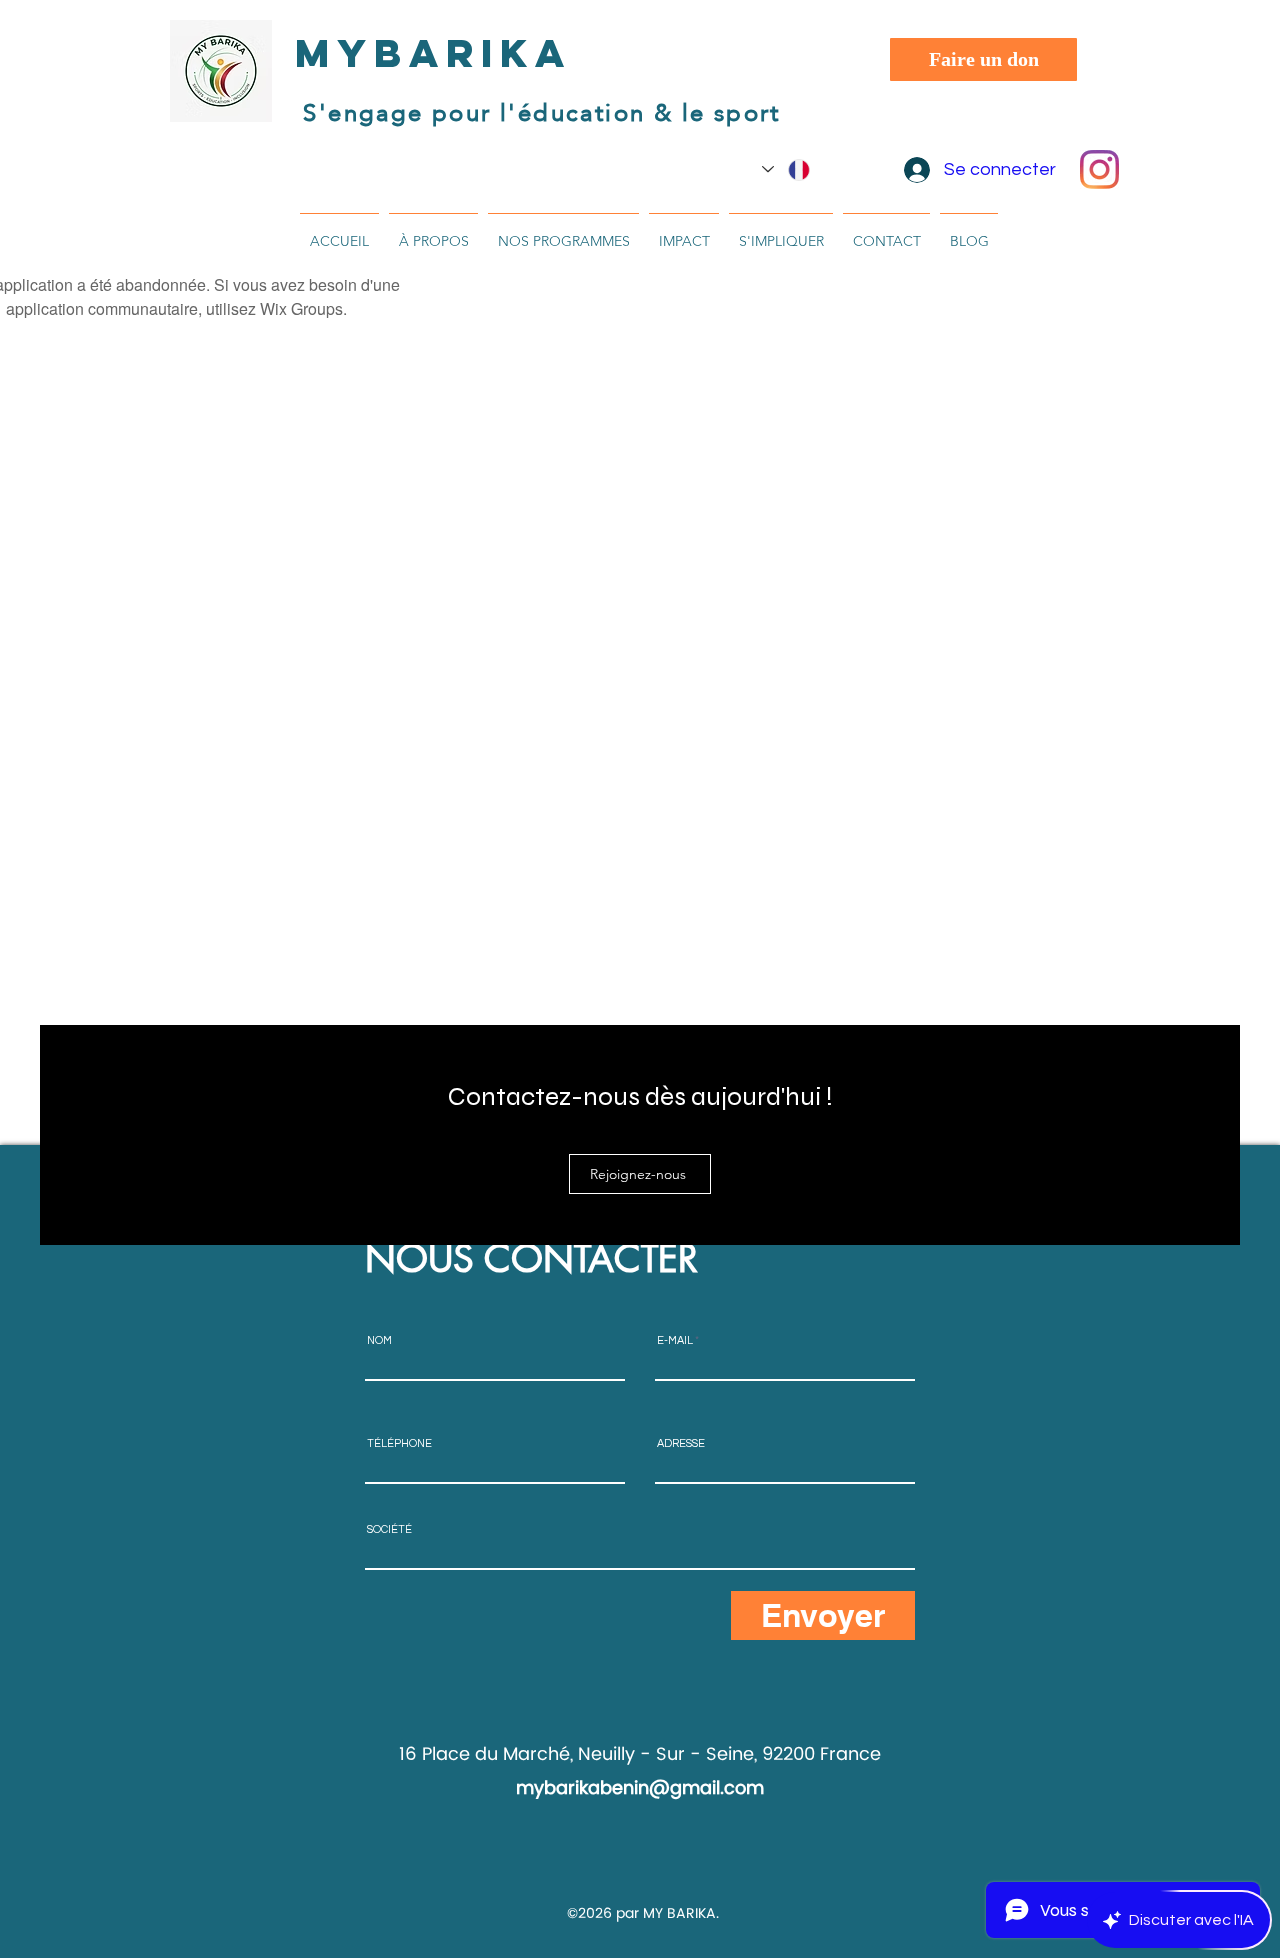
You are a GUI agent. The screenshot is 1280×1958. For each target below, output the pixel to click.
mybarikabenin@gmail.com (640, 1788)
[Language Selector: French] (787, 169)
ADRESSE (681, 1443)
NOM (379, 1340)
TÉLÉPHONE (399, 1443)
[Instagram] (1099, 169)
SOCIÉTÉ (389, 1529)
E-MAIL (675, 1340)
